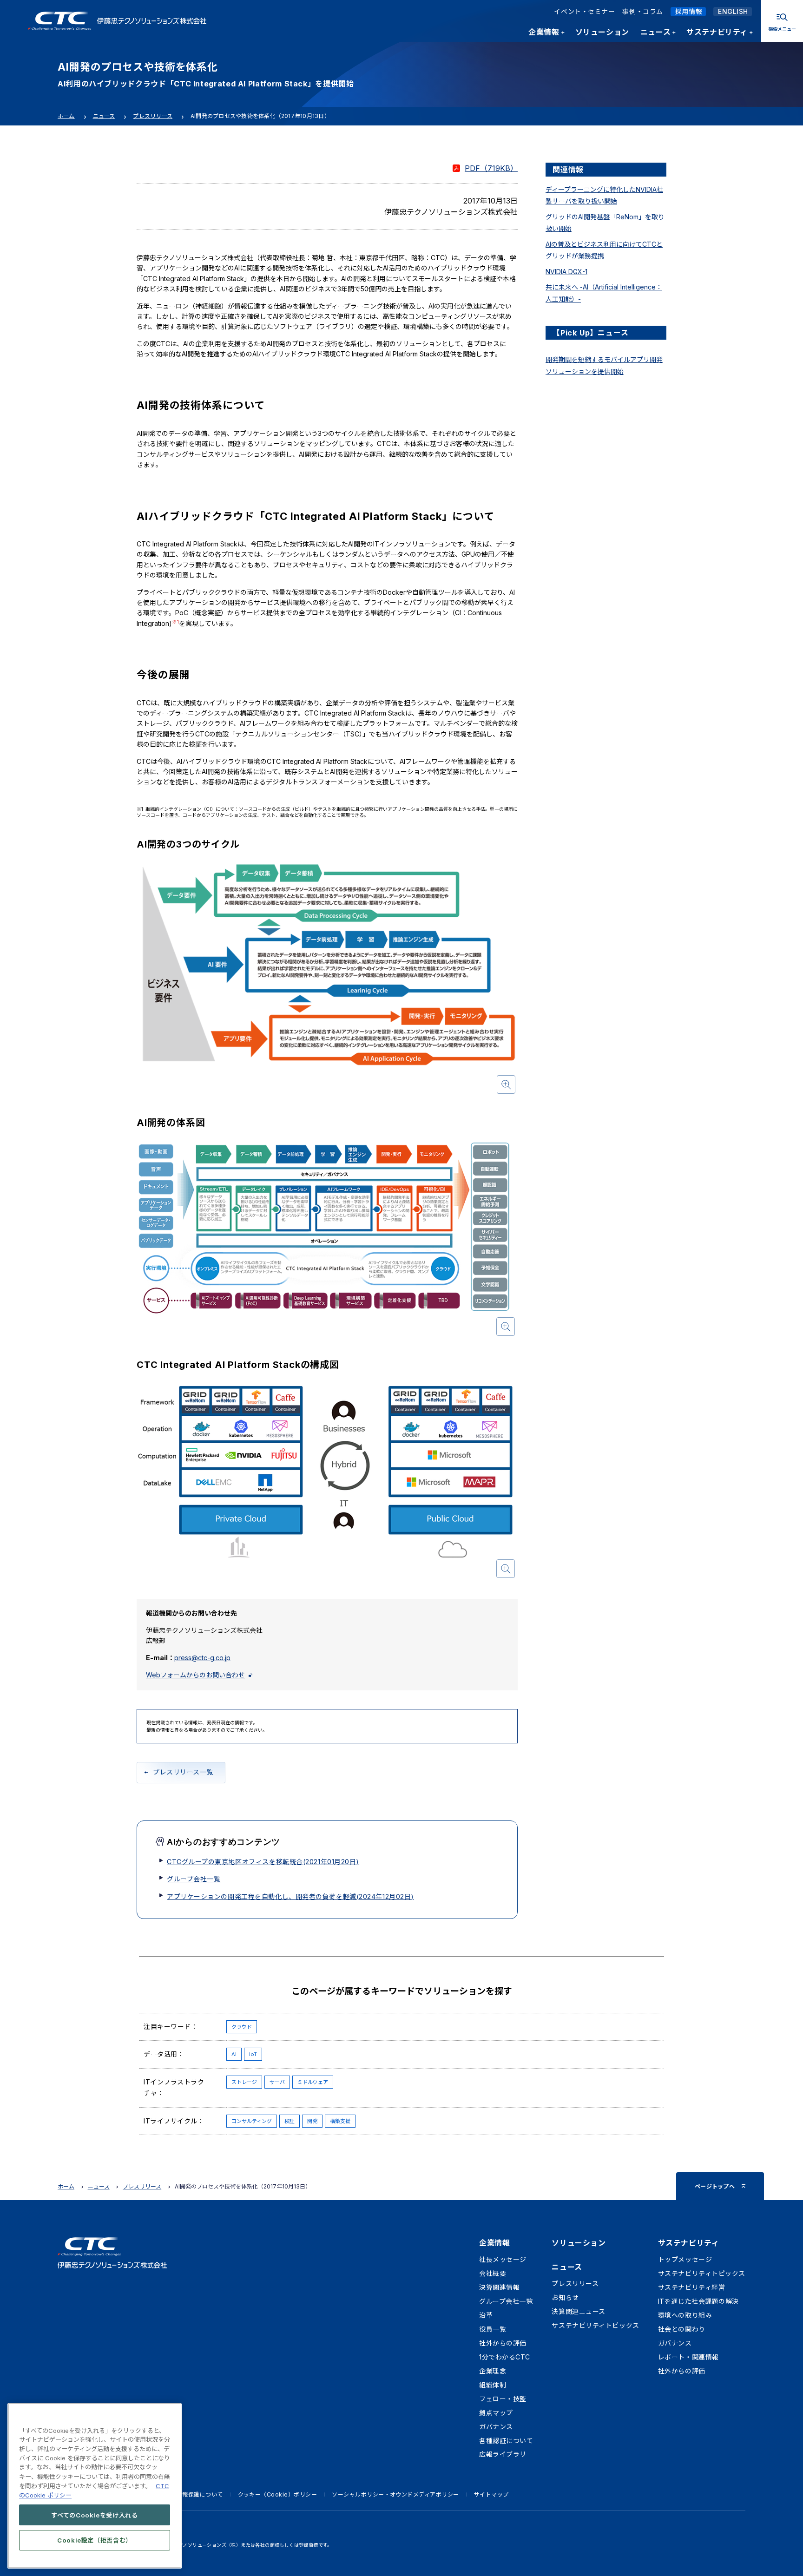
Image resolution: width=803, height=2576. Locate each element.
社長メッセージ (503, 2259)
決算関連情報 (499, 2287)
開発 (312, 2121)
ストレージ (244, 2082)
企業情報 (494, 2243)
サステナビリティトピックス (595, 2325)
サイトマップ (491, 2494)
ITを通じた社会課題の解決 (698, 2301)
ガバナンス (496, 2427)
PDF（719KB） (491, 168)
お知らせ (565, 2297)
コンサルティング (252, 2121)
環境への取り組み (685, 2315)
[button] (327, 979)
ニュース (104, 116)
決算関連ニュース (578, 2311)
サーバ (277, 2082)
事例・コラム (642, 11)
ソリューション (579, 2243)
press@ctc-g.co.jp (202, 1658)
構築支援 (340, 2121)
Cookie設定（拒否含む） (95, 2540)
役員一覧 (493, 2329)
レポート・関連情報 (688, 2357)
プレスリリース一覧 (183, 1772)
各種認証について (506, 2441)
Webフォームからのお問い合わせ (195, 1675)
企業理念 (493, 2371)
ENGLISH (733, 11)
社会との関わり (682, 2329)
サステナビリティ (688, 2243)
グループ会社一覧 (194, 1879)
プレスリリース (153, 116)
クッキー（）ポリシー (278, 2494)
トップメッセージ (685, 2259)
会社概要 (493, 2273)
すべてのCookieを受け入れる (95, 2515)
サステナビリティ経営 (692, 2287)
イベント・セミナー (584, 11)
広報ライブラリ (503, 2454)
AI (234, 2054)
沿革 (486, 2315)
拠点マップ (496, 2413)
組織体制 (493, 2385)
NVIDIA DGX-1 (566, 272)
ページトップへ (715, 2186)
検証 (290, 2121)
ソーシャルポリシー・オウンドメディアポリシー (395, 2494)
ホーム (66, 116)
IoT (253, 2054)
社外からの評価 (503, 2343)
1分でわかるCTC (505, 2357)
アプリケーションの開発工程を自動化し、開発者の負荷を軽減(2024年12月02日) (290, 1896)
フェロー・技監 (503, 2399)
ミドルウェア (313, 2082)
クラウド (242, 2027)
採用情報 (689, 11)
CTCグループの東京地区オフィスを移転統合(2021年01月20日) (263, 1862)
